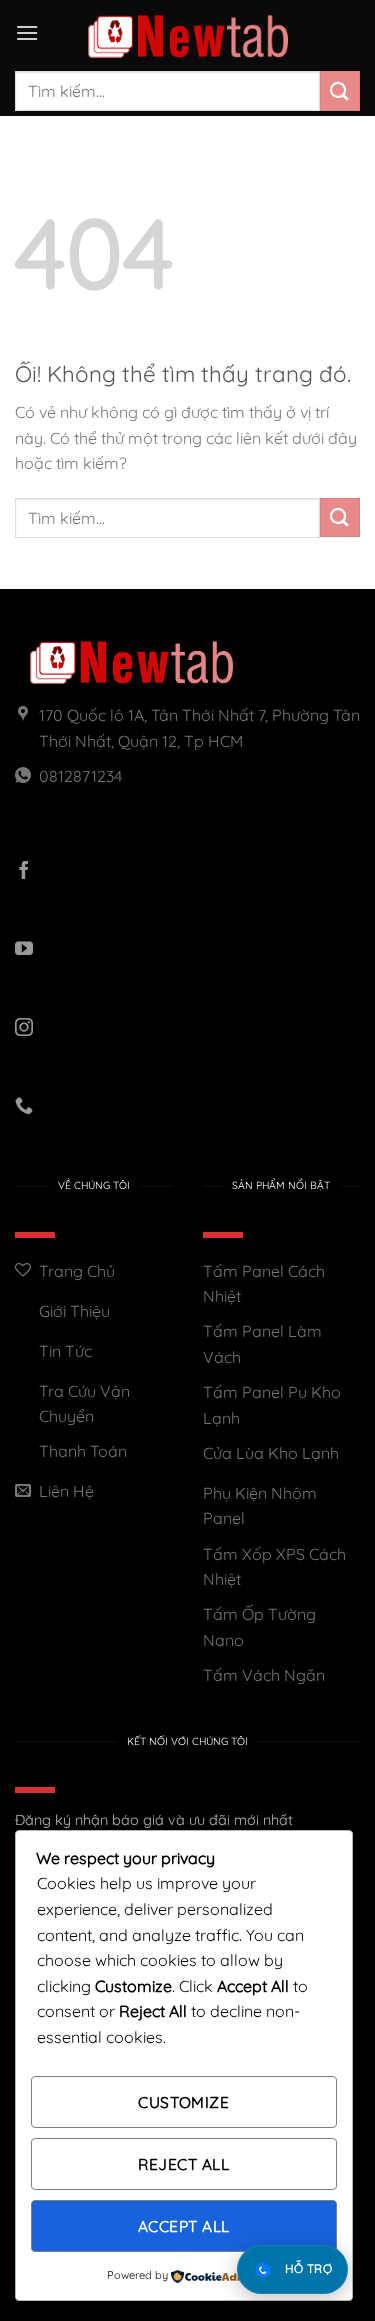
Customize (183, 2102)
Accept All (184, 2226)
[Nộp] (340, 90)
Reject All (183, 2164)
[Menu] (27, 32)
